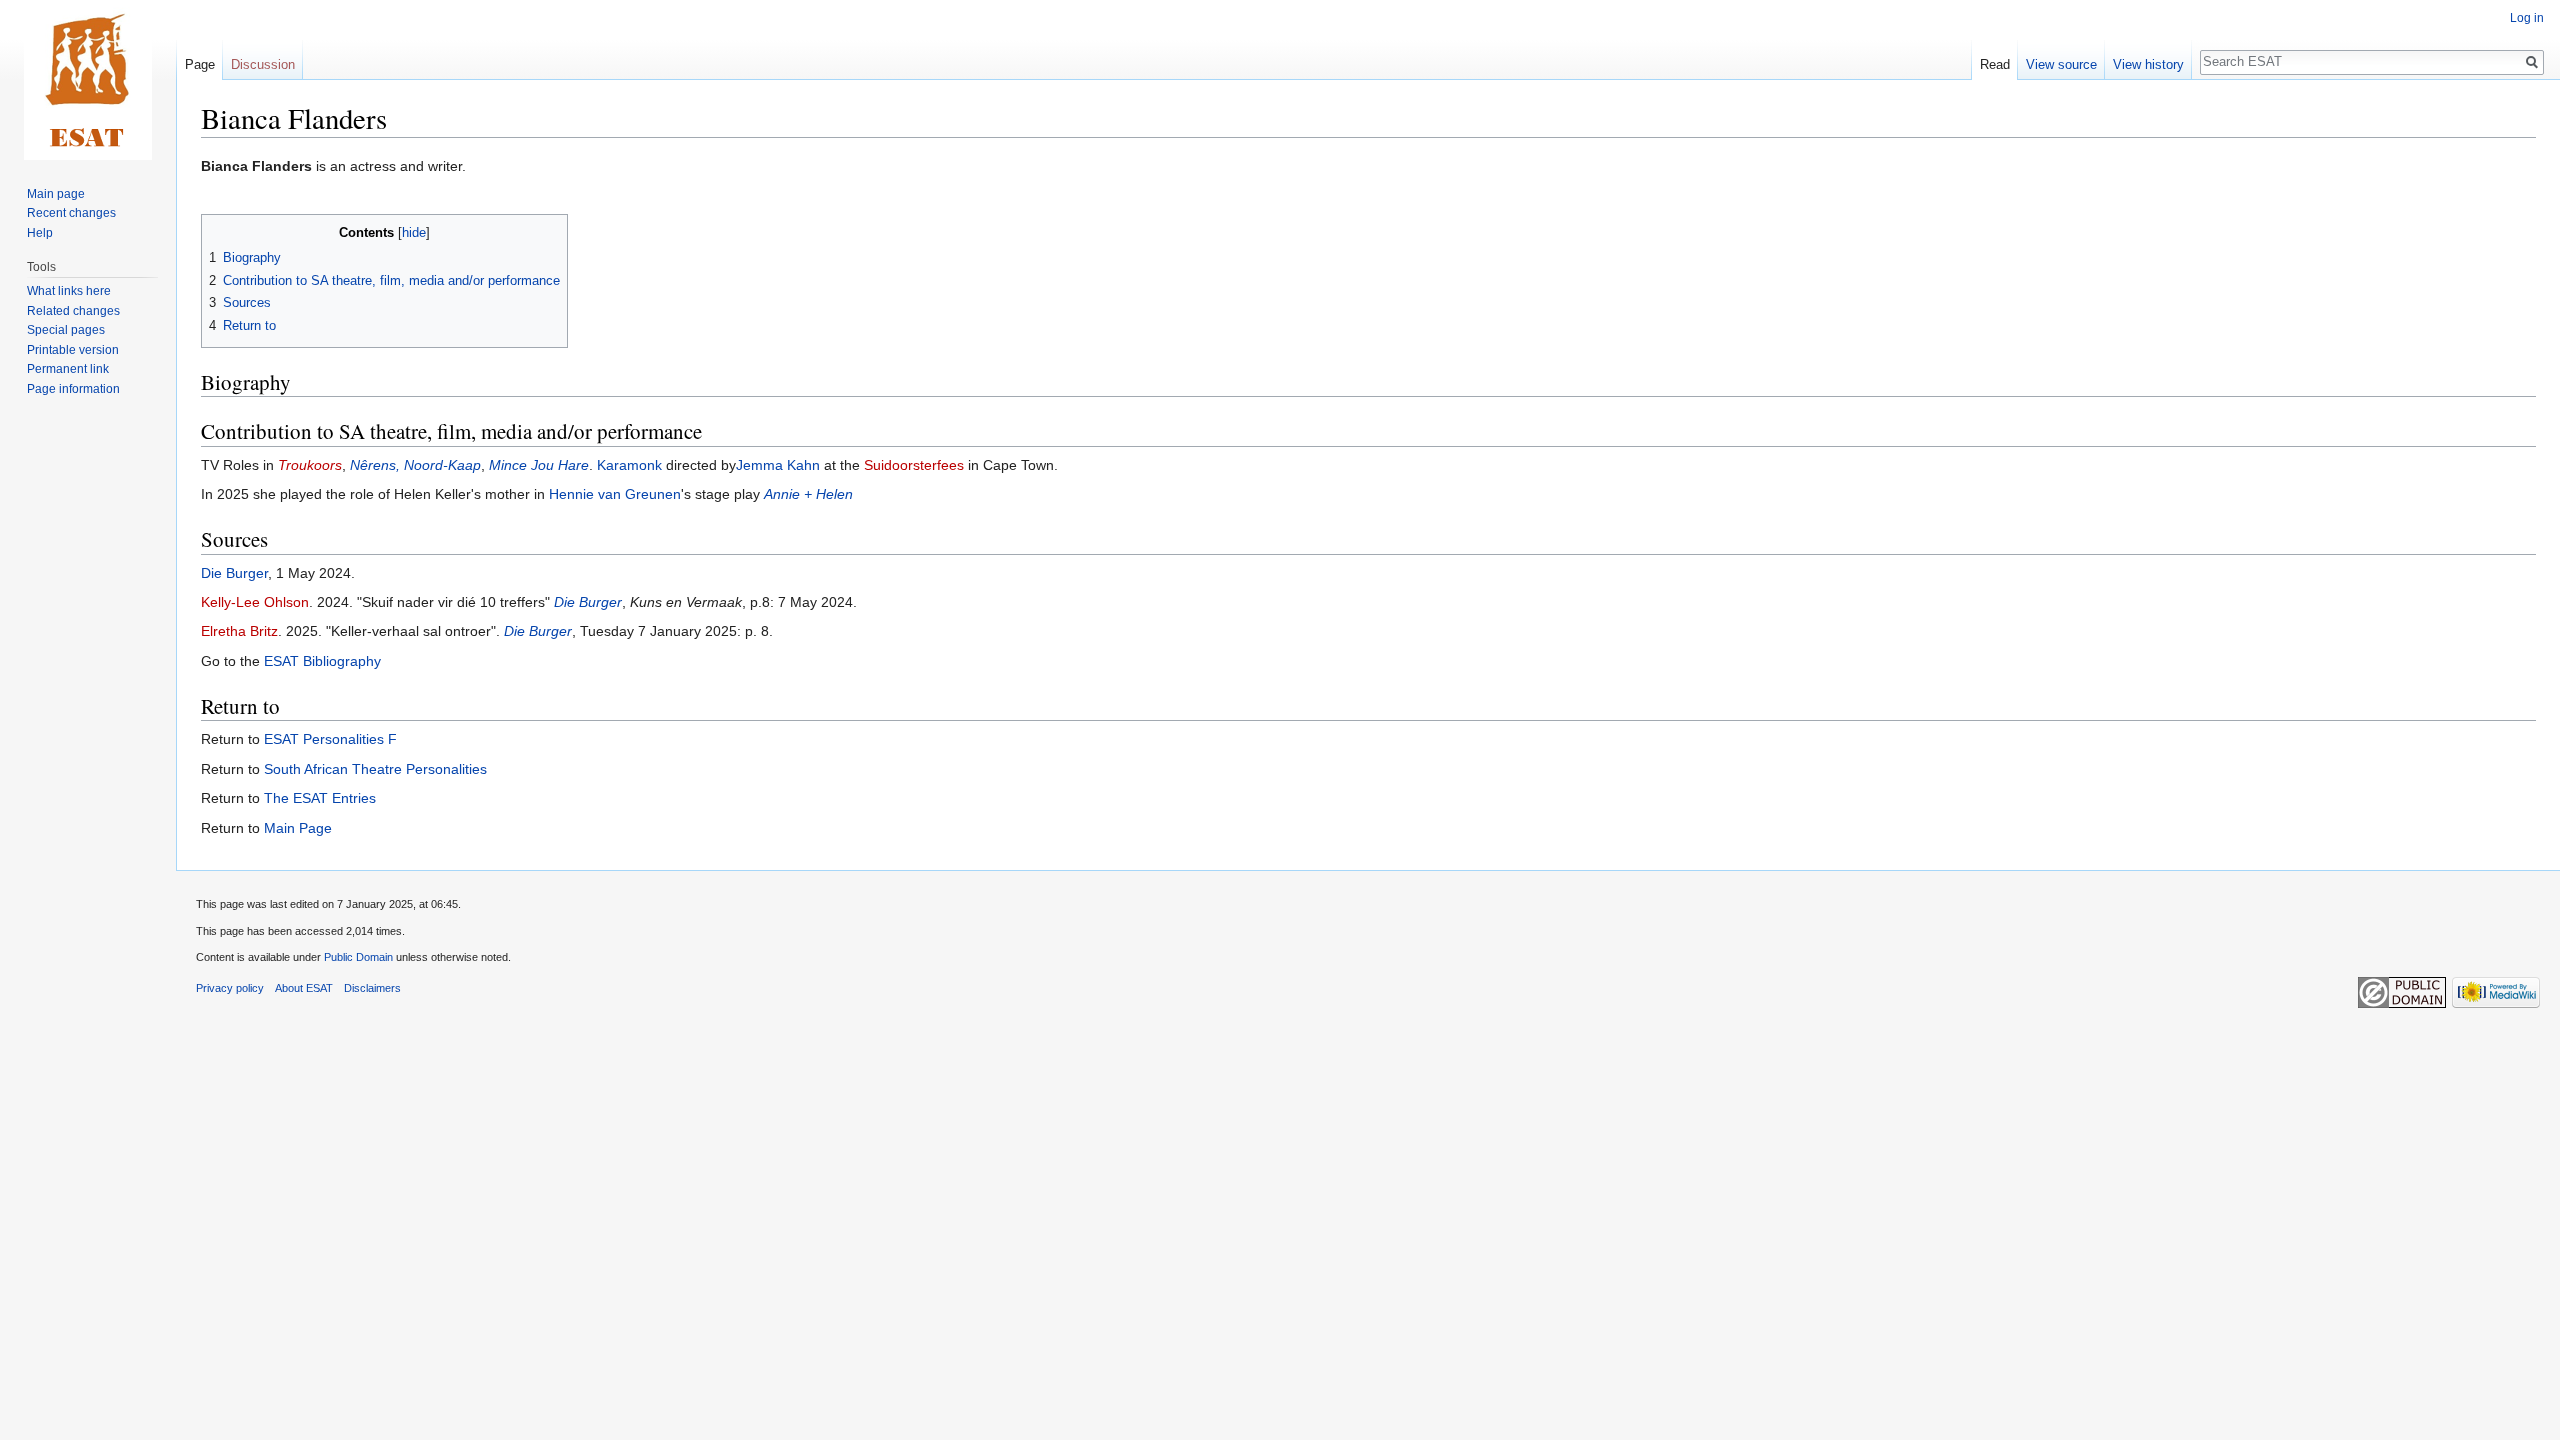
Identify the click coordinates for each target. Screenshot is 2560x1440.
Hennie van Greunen (615, 494)
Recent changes (71, 213)
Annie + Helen (808, 494)
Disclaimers (372, 988)
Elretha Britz (239, 631)
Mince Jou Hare (539, 465)
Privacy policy (230, 988)
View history (2148, 64)
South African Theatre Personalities (375, 769)
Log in (2527, 18)
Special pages (66, 330)
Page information (73, 389)
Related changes (73, 311)
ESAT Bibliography (322, 661)
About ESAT (304, 988)
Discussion (263, 64)
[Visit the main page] (88, 80)
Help (40, 233)
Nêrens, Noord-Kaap (415, 465)
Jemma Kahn (778, 465)
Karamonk (629, 465)
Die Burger (234, 573)
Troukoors (310, 465)
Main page (56, 194)
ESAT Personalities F (330, 739)
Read (1995, 64)
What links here (69, 291)
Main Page (298, 828)
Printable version (73, 350)
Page (200, 64)
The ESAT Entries (320, 798)
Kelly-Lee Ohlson (255, 602)
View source (2061, 64)
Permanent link (68, 369)
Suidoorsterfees (914, 465)
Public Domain (358, 957)
